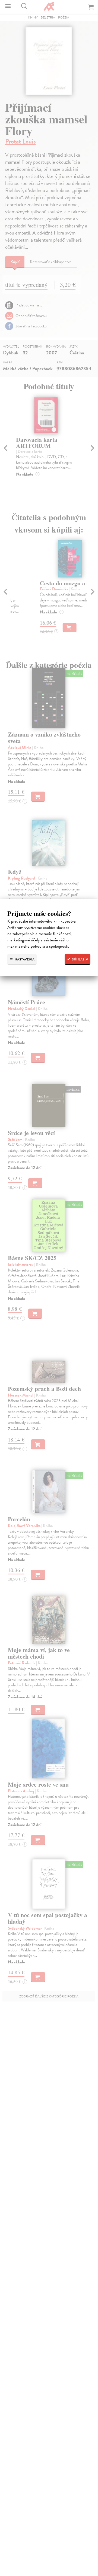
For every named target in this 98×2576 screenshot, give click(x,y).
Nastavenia (24, 959)
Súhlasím (80, 959)
